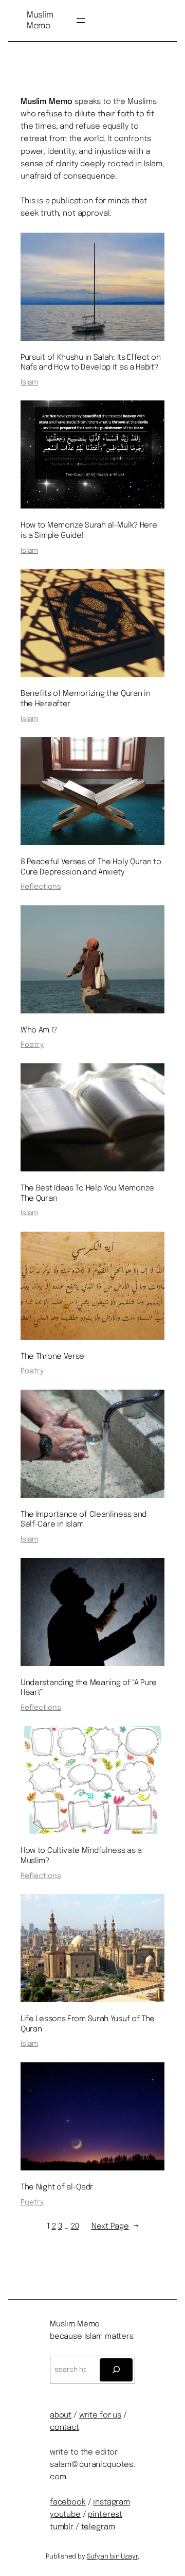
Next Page (115, 2227)
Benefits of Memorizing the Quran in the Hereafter (85, 699)
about (61, 2415)
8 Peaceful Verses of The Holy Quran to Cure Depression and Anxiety (91, 867)
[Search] (116, 2370)
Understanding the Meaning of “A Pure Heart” (89, 1688)
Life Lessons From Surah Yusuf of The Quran (88, 2024)
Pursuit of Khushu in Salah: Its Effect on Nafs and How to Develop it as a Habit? (91, 363)
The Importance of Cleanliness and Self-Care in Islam (84, 1520)
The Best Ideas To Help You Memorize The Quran (87, 1194)
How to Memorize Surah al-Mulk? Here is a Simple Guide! (89, 531)
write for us (100, 2415)
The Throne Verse (52, 1357)
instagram (112, 2502)
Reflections (41, 887)
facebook (68, 2502)
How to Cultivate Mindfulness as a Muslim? (81, 1856)
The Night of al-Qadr (57, 2187)
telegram (98, 2527)
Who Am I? (39, 1030)
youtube (65, 2515)
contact (64, 2428)
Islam (29, 382)
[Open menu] (81, 21)
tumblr (62, 2527)
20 (75, 2227)
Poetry (32, 1045)
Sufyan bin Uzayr (112, 2557)
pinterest (105, 2515)
